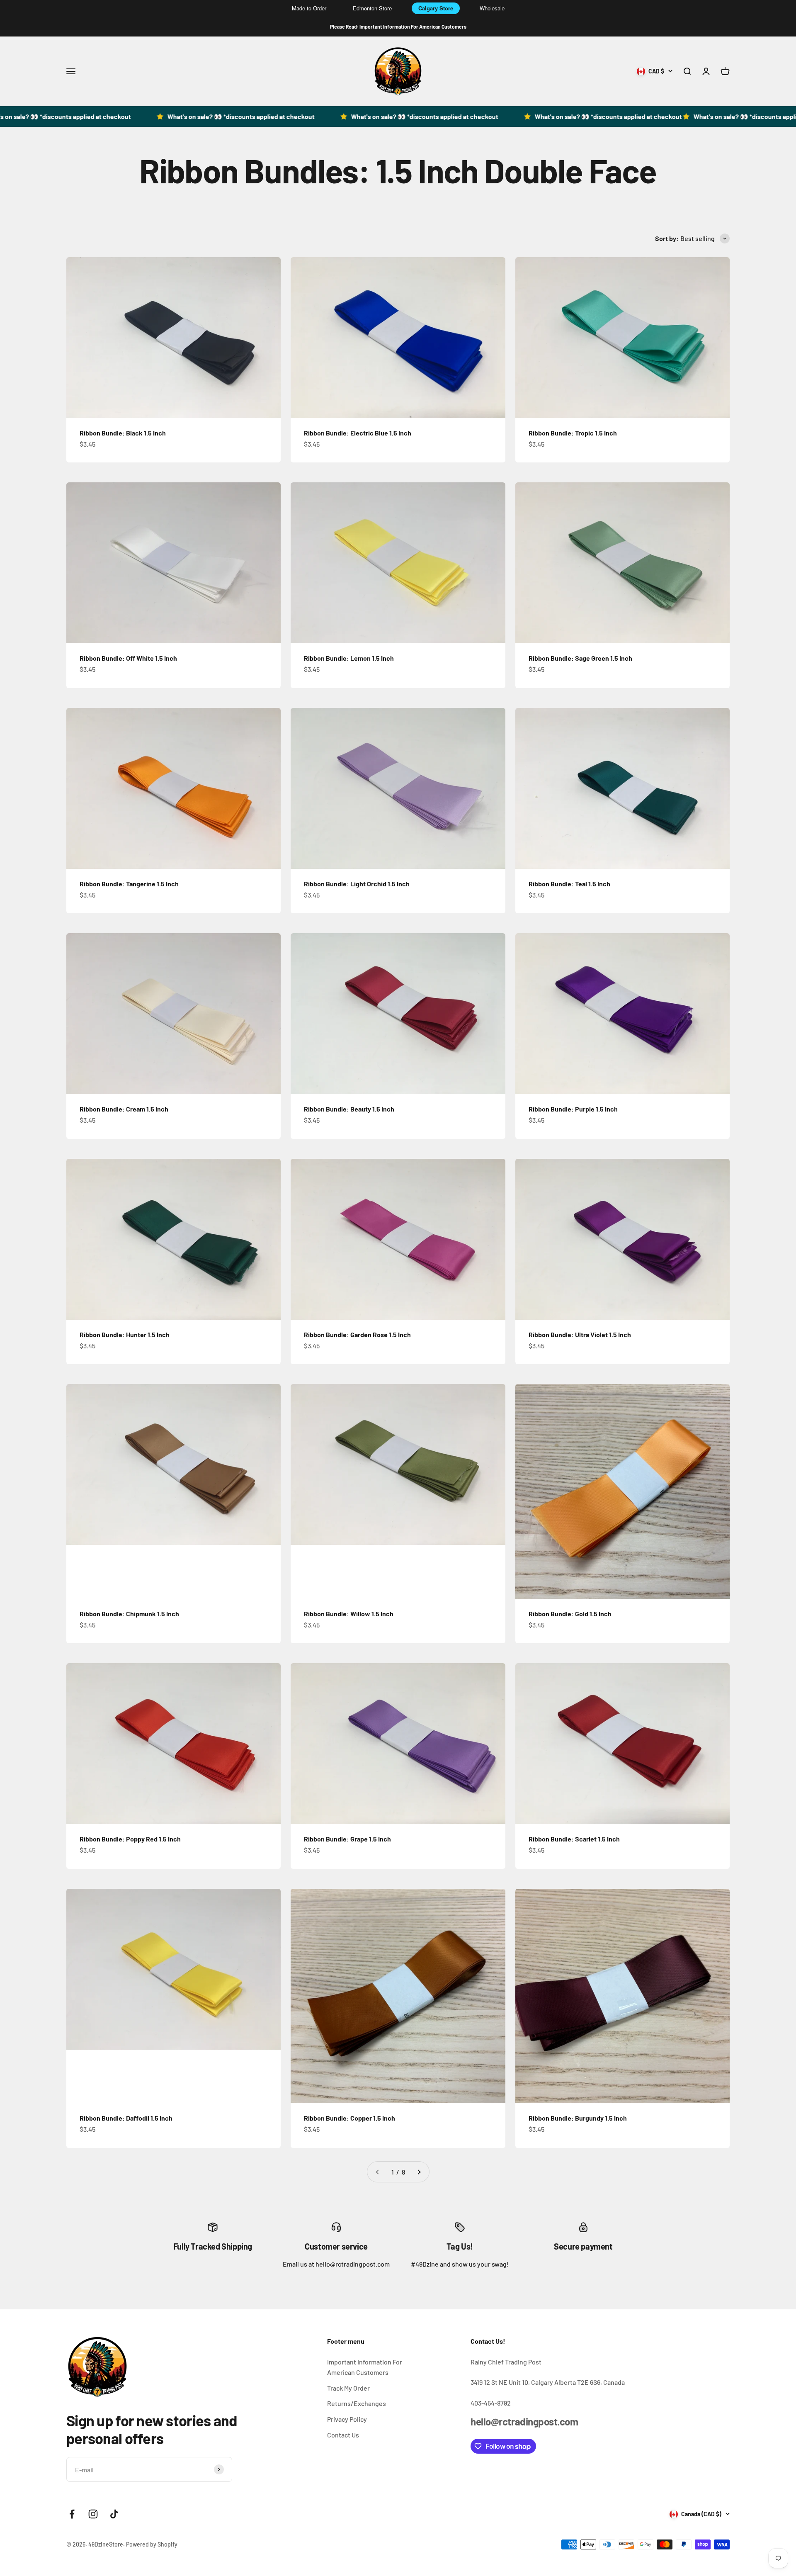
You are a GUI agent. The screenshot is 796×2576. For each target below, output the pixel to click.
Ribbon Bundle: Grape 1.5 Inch (347, 1839)
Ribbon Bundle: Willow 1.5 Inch (349, 1614)
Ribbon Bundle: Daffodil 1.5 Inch (126, 2118)
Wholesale (492, 8)
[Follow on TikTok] (114, 2514)
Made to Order (309, 8)
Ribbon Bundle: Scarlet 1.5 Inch (574, 1839)
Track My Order (348, 2388)
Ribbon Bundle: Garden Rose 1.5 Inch (357, 1334)
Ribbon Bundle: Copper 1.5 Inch (349, 2118)
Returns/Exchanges (357, 2403)
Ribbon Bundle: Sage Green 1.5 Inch (580, 658)
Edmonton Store (372, 8)
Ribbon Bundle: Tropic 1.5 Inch (573, 433)
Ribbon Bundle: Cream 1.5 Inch (124, 1109)
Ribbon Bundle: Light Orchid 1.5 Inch (357, 884)
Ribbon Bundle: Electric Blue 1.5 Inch (358, 433)
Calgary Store (436, 8)
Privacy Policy (347, 2419)
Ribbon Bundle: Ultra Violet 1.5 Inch (580, 1334)
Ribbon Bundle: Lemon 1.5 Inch (349, 658)
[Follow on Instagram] (93, 2514)
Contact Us (343, 2435)
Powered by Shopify (152, 2544)
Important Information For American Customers (365, 2367)
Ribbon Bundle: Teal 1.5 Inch (569, 884)
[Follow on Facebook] (72, 2514)
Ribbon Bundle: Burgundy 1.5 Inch (578, 2118)
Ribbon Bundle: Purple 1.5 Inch (573, 1109)
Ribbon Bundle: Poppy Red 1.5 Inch (130, 1839)
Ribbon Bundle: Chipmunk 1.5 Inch (129, 1614)
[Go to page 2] (419, 2172)
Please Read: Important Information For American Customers (398, 27)
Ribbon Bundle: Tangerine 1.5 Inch (129, 884)
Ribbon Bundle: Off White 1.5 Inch (128, 658)
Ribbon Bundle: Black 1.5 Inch (123, 433)
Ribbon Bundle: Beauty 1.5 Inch (349, 1109)
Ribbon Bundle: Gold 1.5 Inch (570, 1614)
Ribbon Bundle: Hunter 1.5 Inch (125, 1334)
